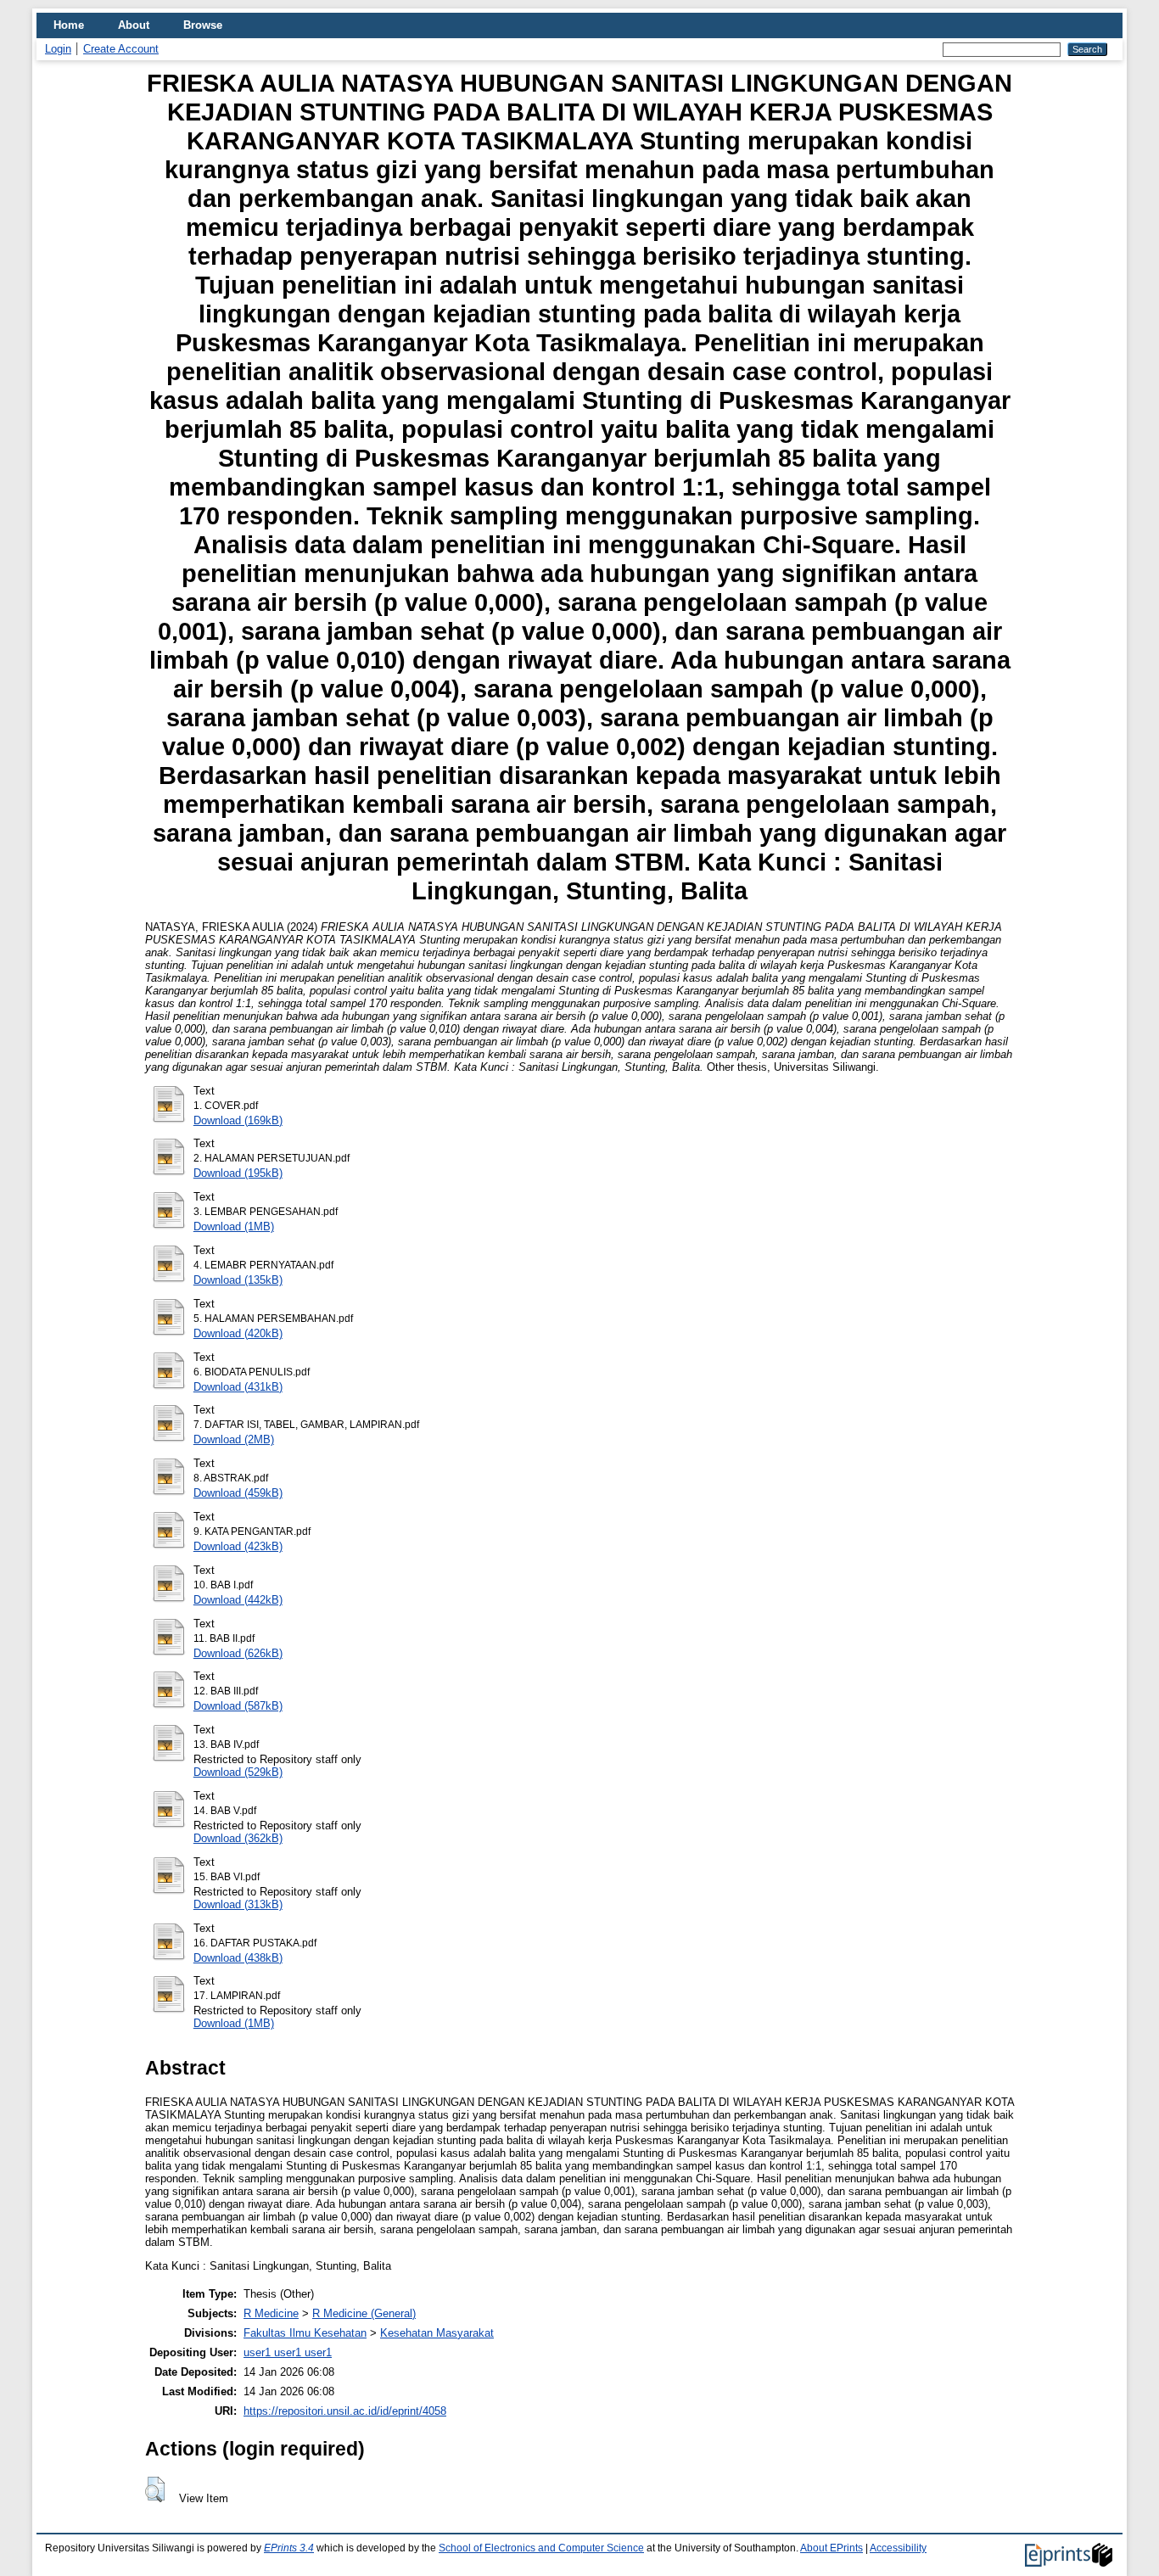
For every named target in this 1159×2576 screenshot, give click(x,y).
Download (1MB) (234, 1226)
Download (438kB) (238, 1958)
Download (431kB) (238, 1387)
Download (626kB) (238, 1653)
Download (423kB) (238, 1546)
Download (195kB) (238, 1173)
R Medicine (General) (364, 2313)
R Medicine (271, 2313)
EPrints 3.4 (289, 2548)
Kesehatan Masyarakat (437, 2333)
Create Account (121, 49)
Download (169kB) (238, 1120)
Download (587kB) (238, 1706)
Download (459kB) (238, 1493)
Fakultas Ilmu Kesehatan (305, 2333)
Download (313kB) (238, 1904)
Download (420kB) (238, 1333)
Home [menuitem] (69, 25)
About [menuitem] (134, 25)
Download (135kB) (238, 1280)
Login (58, 49)
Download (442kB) (238, 1600)
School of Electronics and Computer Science (541, 2548)
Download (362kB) (238, 1838)
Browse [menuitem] (203, 25)
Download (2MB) (234, 1439)
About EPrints (831, 2548)
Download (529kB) (238, 1772)
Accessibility (898, 2548)
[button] (155, 2489)
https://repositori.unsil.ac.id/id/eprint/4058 (345, 2411)
